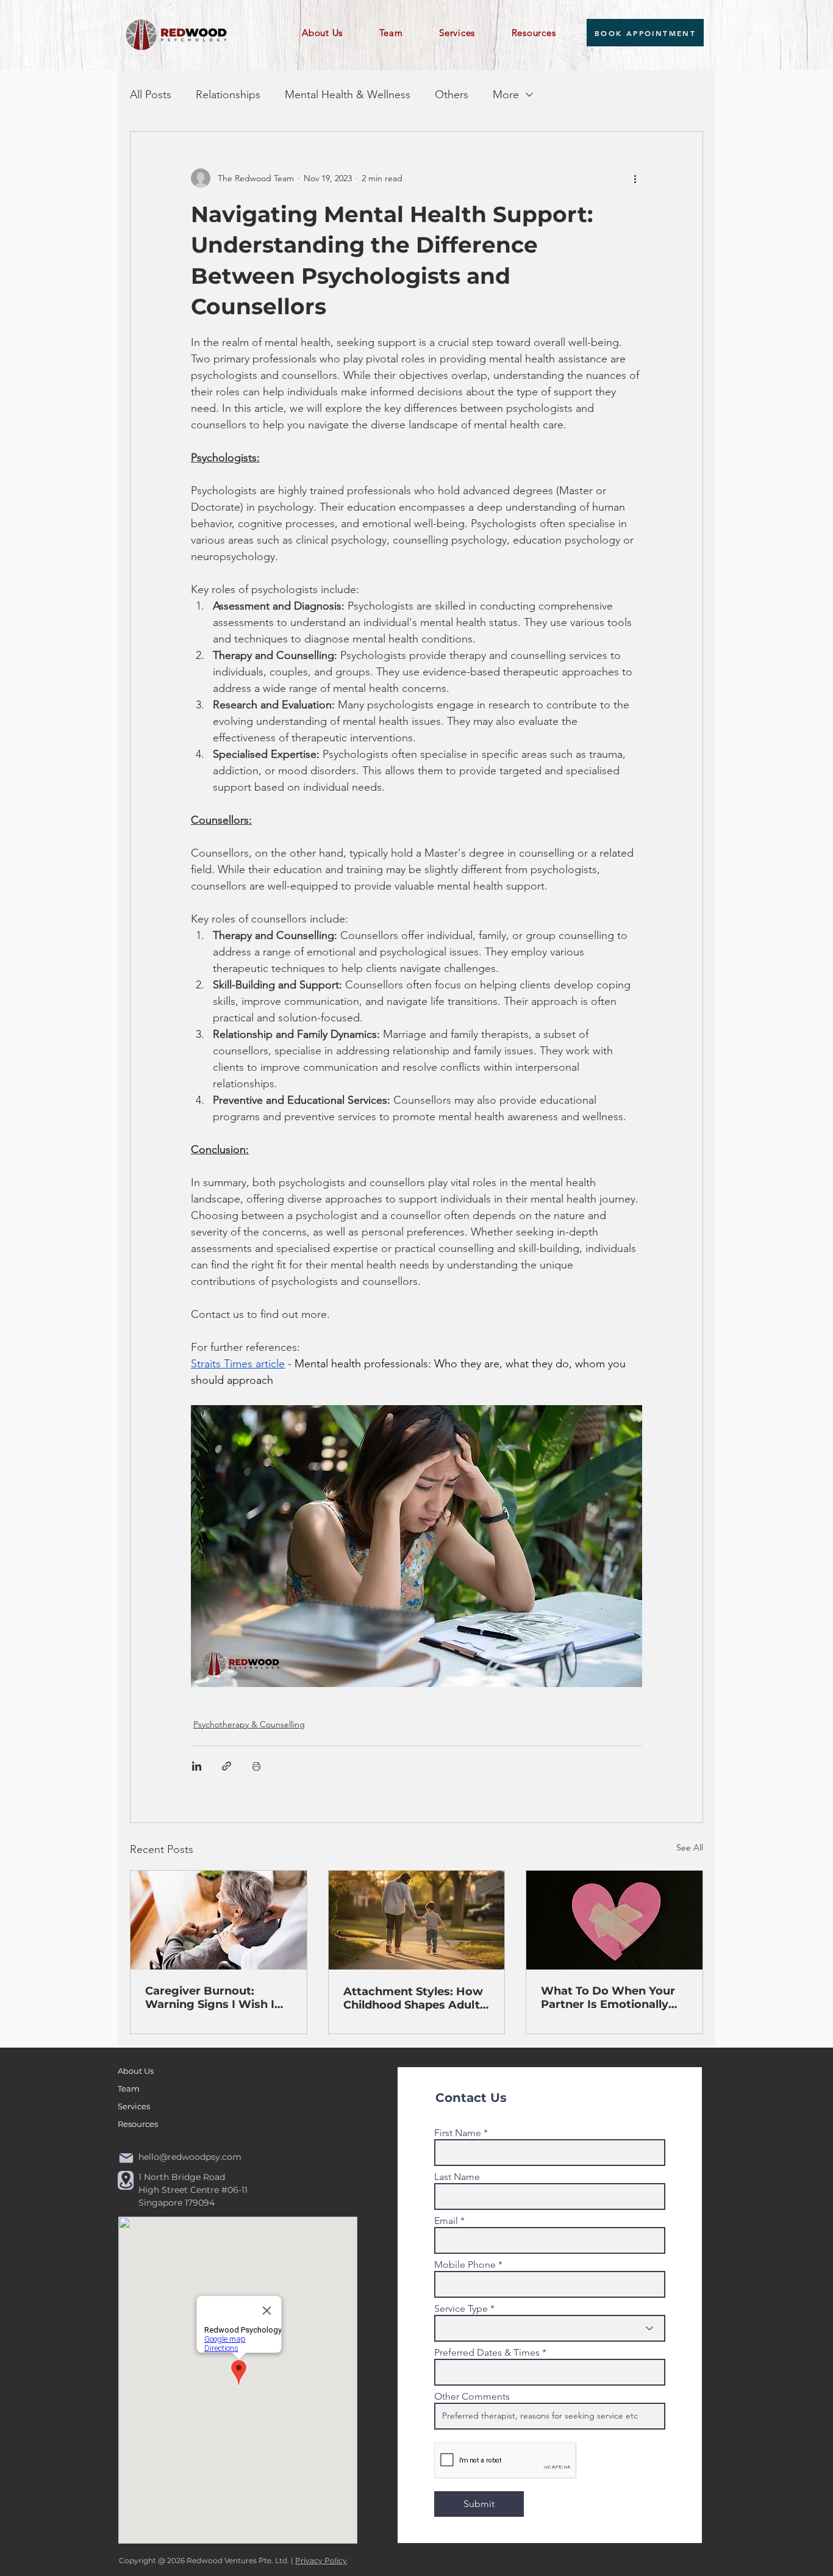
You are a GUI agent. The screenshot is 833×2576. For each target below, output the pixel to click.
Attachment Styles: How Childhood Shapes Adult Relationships (413, 1998)
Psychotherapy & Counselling (249, 1724)
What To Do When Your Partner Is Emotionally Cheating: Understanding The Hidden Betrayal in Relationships (613, 1998)
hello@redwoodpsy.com (190, 2157)
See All (690, 1847)
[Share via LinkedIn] (197, 1766)
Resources (138, 2124)
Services (134, 2106)
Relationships (228, 95)
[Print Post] (256, 1766)
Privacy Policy (321, 2560)
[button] (332, 33)
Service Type (461, 2309)
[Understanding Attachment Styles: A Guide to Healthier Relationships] (417, 1920)
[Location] (126, 2180)
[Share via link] (227, 1766)
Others (452, 95)
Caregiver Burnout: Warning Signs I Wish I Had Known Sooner (210, 1998)
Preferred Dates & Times (487, 2353)
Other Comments (472, 2397)
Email (446, 2221)
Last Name (457, 2177)
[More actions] (635, 178)
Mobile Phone (465, 2265)
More (506, 95)
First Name (458, 2133)
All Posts (151, 95)
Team (129, 2089)
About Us (136, 2071)
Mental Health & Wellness (348, 95)
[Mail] (126, 2158)
